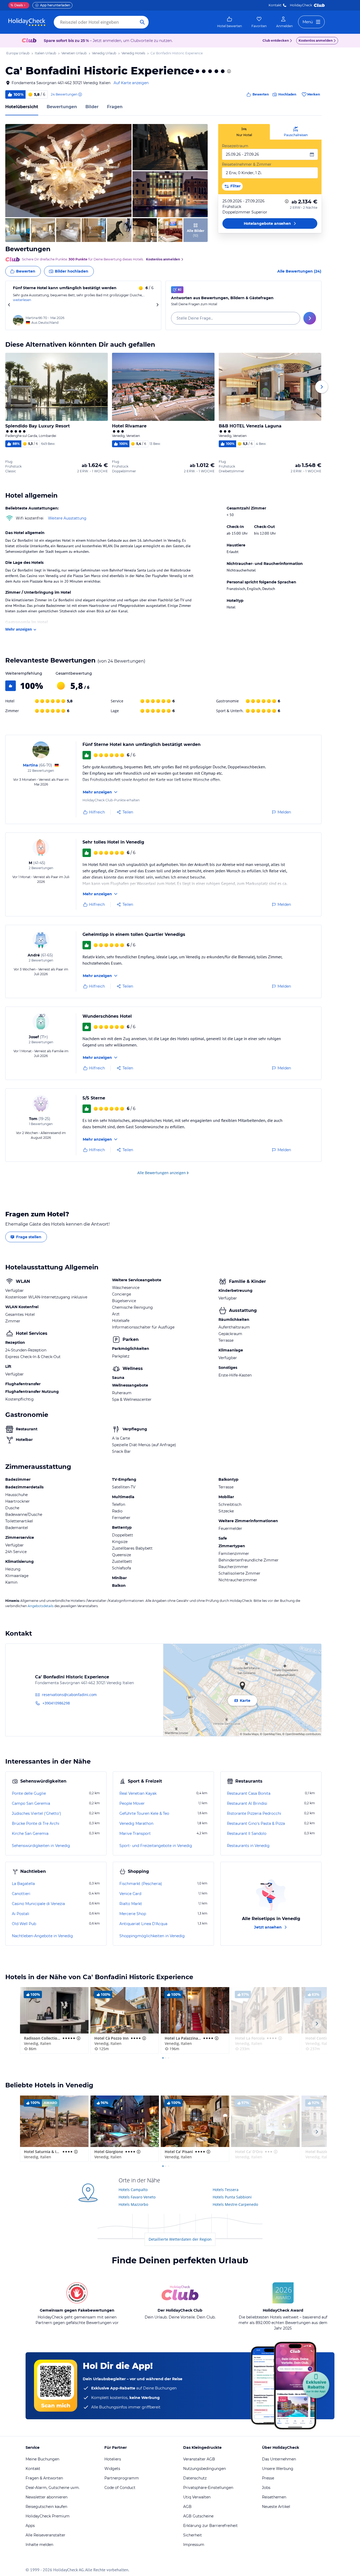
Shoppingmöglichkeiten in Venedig (152, 1936)
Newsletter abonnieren (47, 2497)
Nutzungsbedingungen (205, 2469)
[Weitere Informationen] (287, 201)
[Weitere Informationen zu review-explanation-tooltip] (80, 94)
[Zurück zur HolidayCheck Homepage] (27, 22)
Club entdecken (276, 41)
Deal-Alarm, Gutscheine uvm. (53, 2488)
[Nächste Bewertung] (157, 305)
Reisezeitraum (235, 146)
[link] (230, 22)
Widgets (112, 2469)
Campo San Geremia (31, 1803)
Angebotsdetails (41, 1606)
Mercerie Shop (133, 1914)
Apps (30, 2526)
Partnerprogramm (122, 2478)
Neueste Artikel (276, 2507)
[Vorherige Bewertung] (9, 305)
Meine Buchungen (42, 2459)
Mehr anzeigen (19, 629)
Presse (268, 2478)
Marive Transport (135, 1834)
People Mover (132, 1803)
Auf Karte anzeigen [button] (131, 83)
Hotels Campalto (133, 2190)
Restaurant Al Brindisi (247, 1803)
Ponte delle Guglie (29, 1793)
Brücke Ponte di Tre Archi (36, 1823)
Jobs (266, 2488)
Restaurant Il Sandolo (247, 1834)
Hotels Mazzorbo (133, 2204)
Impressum (194, 2545)
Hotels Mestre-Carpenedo (235, 2204)
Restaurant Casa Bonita (249, 1793)
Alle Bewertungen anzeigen (162, 1173)
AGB (187, 2507)
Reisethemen (274, 2497)
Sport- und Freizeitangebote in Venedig (156, 1846)
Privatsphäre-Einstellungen (208, 2488)
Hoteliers (113, 2459)
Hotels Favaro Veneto (137, 2197)
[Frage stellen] (310, 318)
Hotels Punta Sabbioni (232, 2197)
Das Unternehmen (279, 2459)
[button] (68, 171)
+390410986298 (56, 1703)
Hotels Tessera (226, 2190)
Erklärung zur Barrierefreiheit (210, 2526)
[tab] (244, 132)
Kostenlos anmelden (316, 41)
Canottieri (21, 1894)
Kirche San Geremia (30, 1834)
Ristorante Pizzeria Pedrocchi (254, 1813)
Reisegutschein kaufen (46, 2507)
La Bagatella (23, 1884)
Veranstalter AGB (199, 2459)
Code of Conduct (120, 2488)
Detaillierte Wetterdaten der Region (180, 2239)
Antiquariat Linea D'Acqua (143, 1924)
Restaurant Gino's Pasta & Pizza (256, 1823)
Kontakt (275, 5)
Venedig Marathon (136, 1823)
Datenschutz (195, 2478)
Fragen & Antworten (44, 2478)
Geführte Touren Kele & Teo (144, 1813)
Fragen (115, 107)
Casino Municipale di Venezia (38, 1904)
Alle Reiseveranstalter (45, 2535)
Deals (17, 5)
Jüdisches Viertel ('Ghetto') (37, 1813)
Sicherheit (193, 2535)
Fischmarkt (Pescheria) (141, 1884)
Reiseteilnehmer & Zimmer (247, 164)
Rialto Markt (131, 1904)
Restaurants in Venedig (248, 1846)
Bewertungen (62, 107)
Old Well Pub (24, 1924)
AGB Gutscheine (198, 2516)
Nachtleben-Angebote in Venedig (42, 1936)
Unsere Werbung (278, 2469)
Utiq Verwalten (197, 2497)
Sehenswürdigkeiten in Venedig (41, 1846)
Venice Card (130, 1894)
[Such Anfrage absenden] (142, 22)
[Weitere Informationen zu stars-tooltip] (228, 71)
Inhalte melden (39, 2545)
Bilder (92, 107)
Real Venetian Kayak (138, 1793)
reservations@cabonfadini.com (69, 1695)
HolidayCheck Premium (48, 2516)
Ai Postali (21, 1914)
